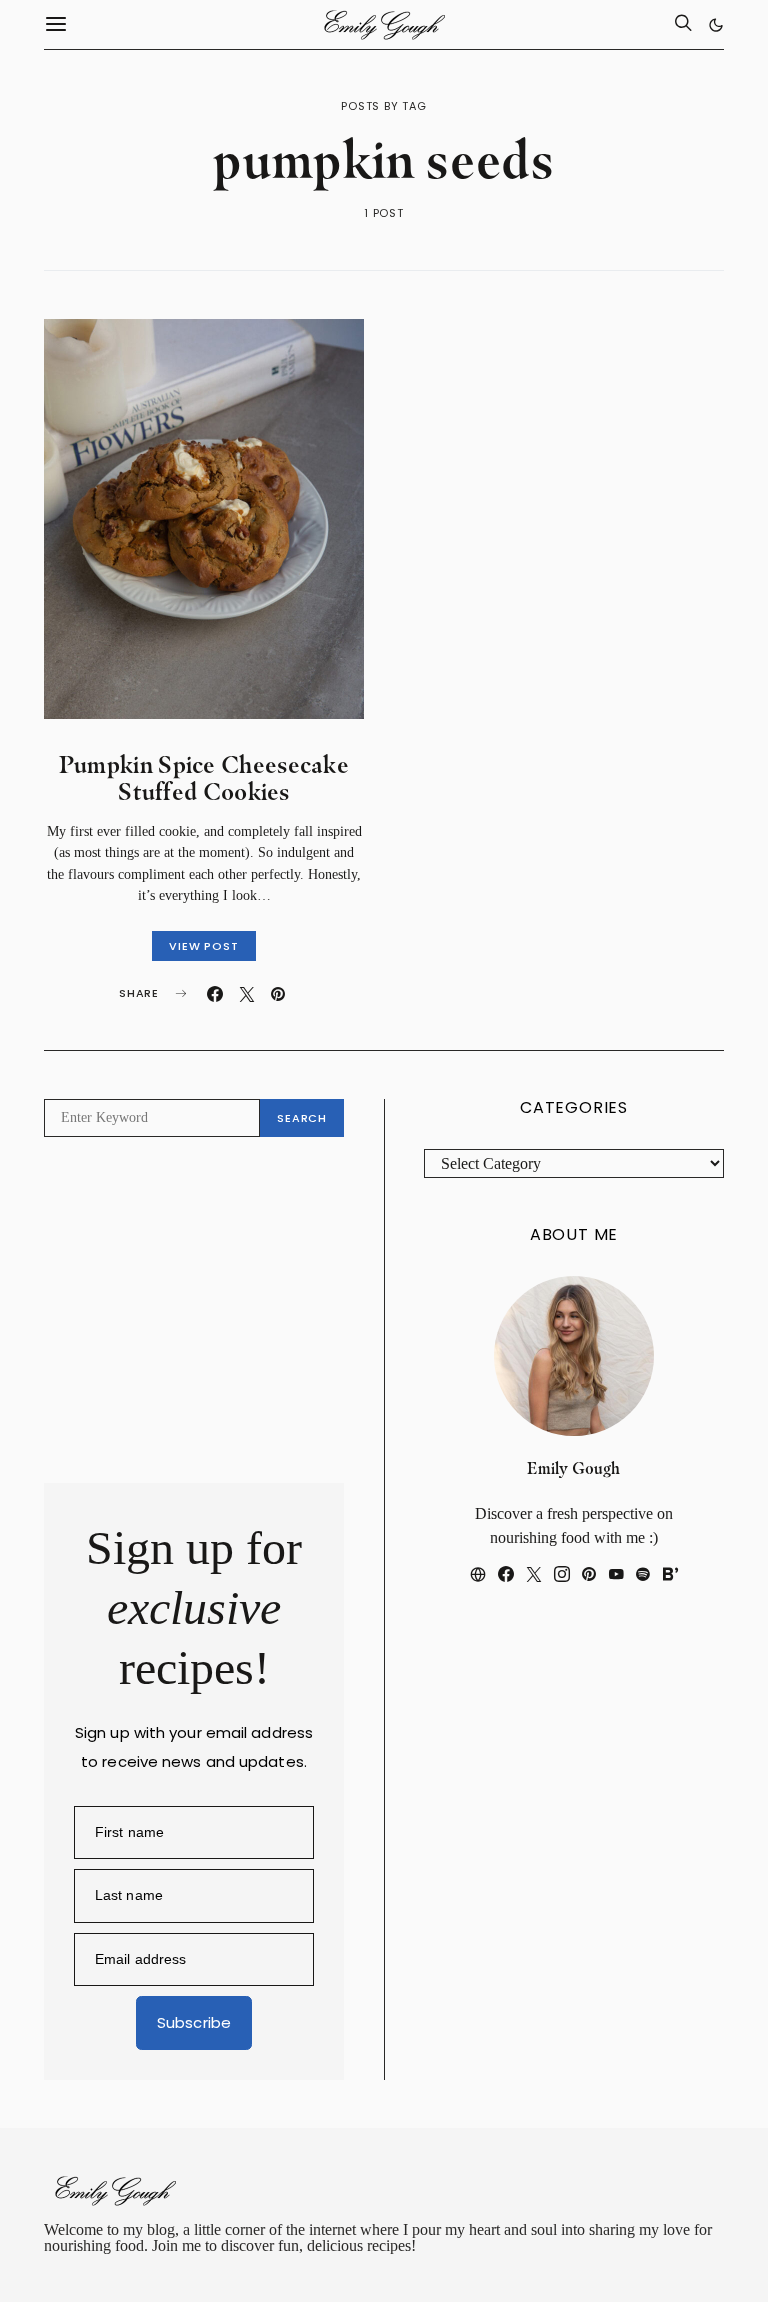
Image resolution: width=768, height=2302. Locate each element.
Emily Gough (573, 1468)
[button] (716, 25)
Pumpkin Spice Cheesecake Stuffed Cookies (204, 778)
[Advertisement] (194, 1310)
